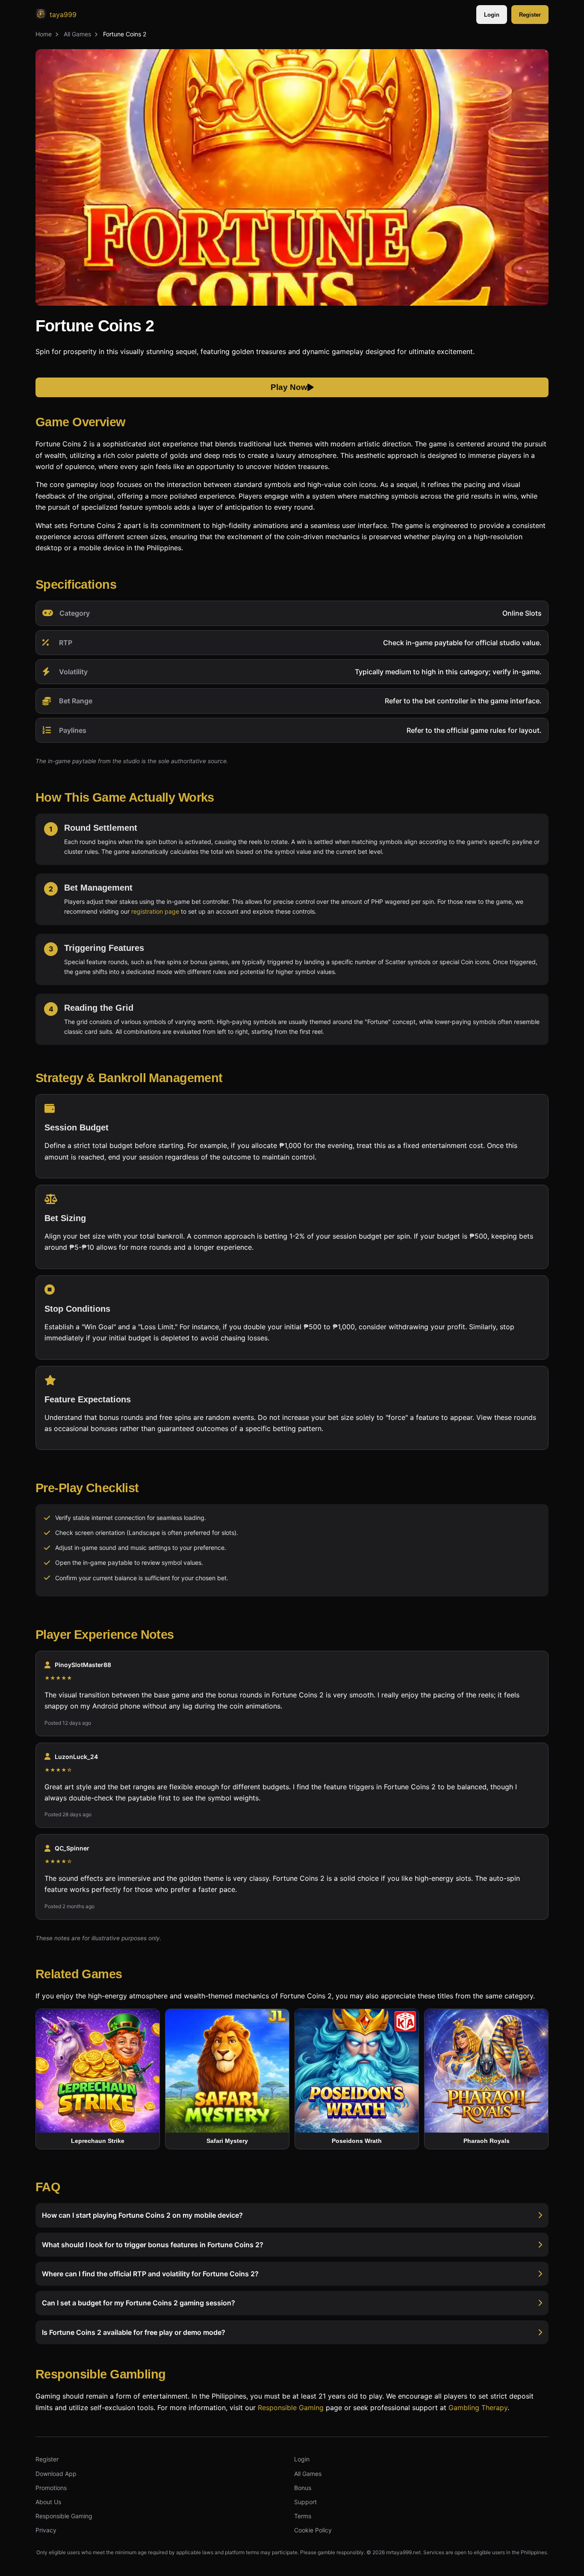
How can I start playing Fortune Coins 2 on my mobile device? (142, 2216)
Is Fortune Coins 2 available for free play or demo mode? (134, 2332)
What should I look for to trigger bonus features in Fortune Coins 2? (153, 2245)
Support (305, 2502)
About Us (48, 2502)
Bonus (303, 2488)
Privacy (46, 2530)
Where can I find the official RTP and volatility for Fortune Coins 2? (150, 2274)
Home (44, 34)
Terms (303, 2516)
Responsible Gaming (291, 2407)
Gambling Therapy (478, 2407)
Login (492, 15)
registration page (155, 911)
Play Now (289, 388)
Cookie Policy (313, 2530)
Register (530, 15)
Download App (56, 2474)
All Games (77, 34)
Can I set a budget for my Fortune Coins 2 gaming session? (139, 2303)
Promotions (51, 2488)
